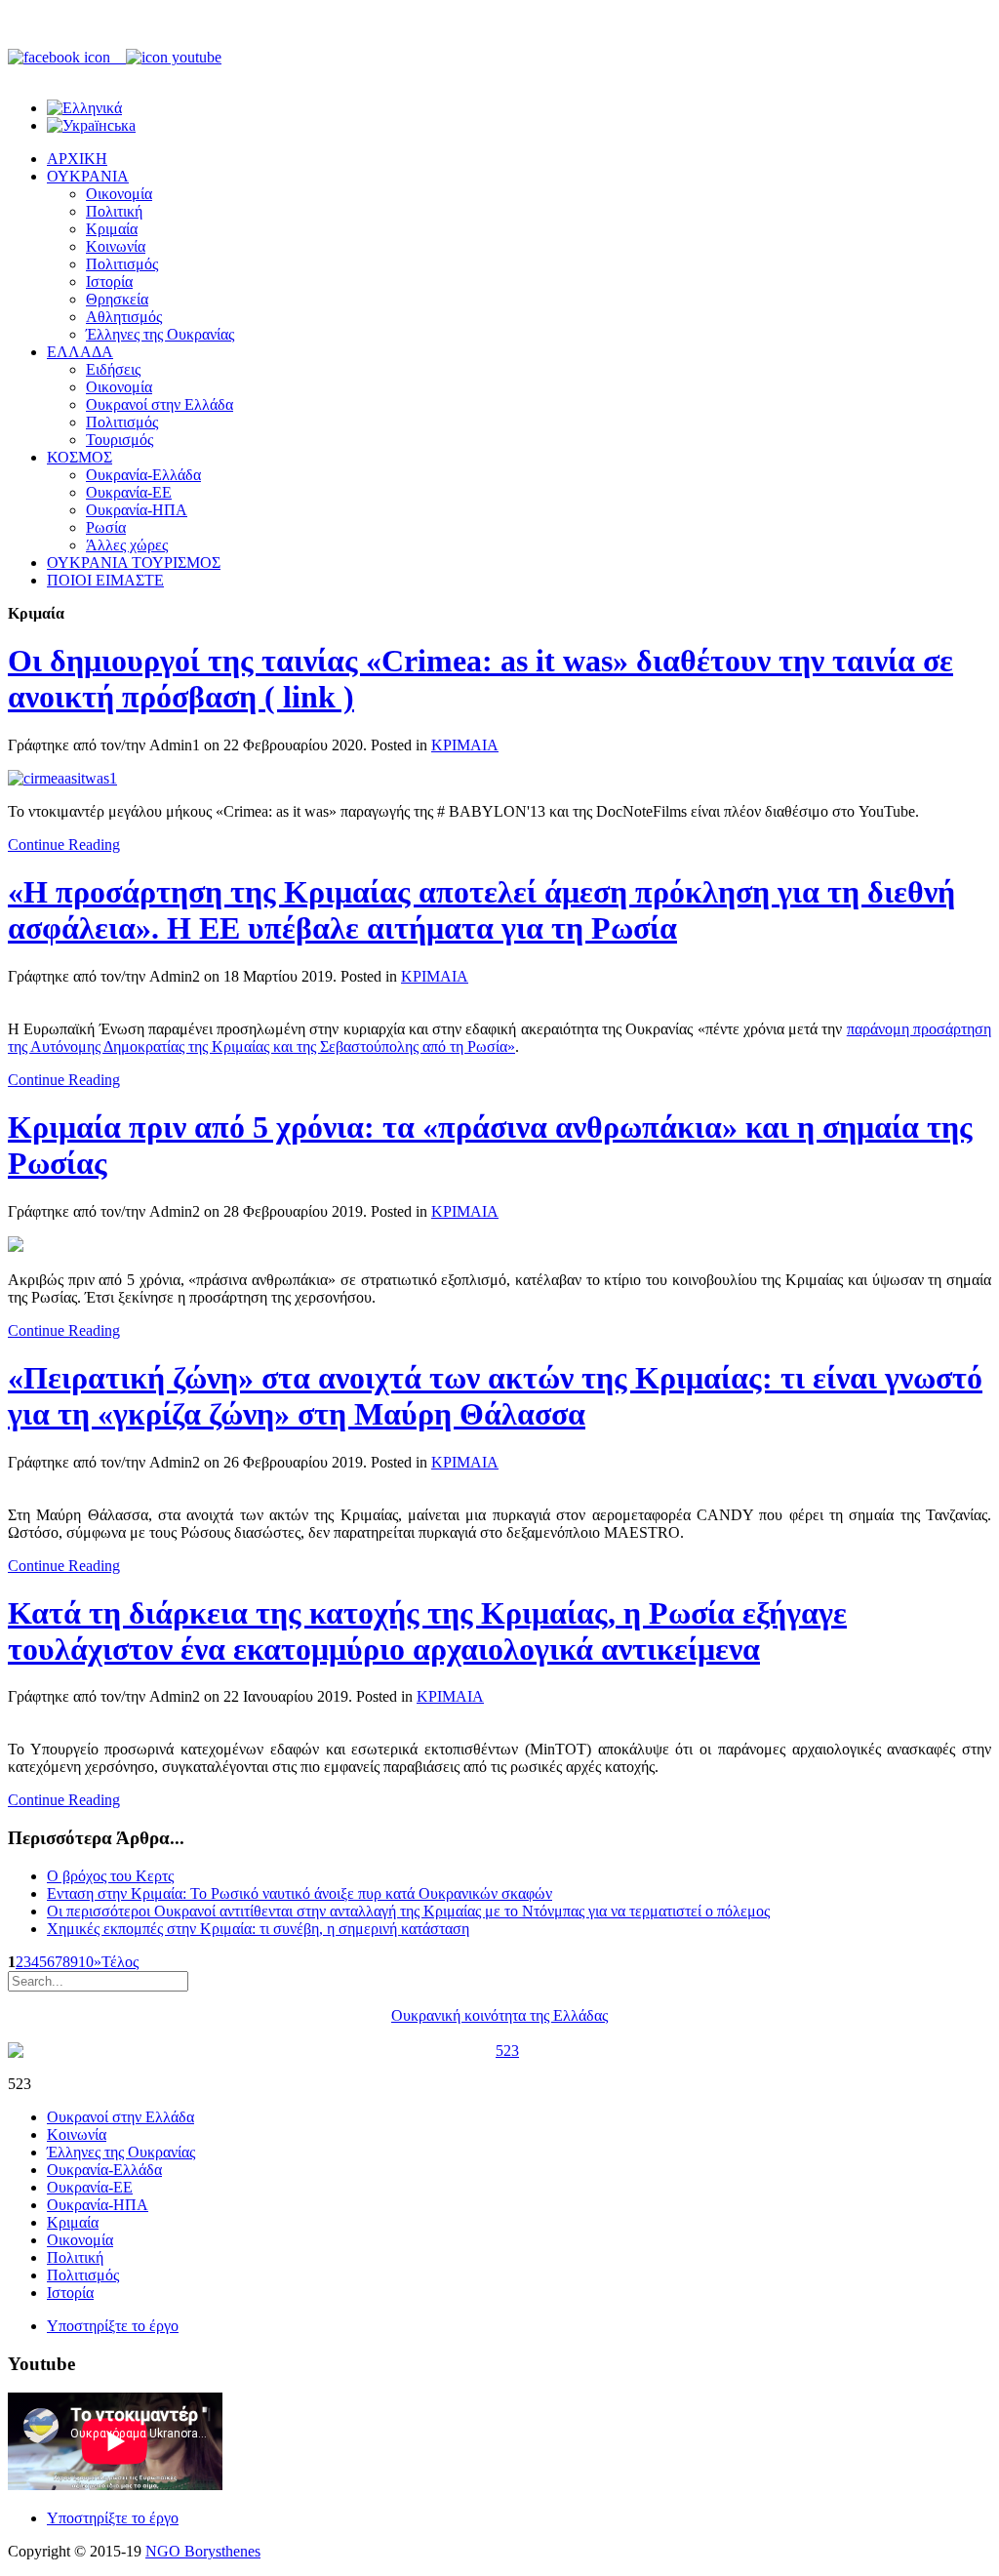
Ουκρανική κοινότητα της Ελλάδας (499, 2015)
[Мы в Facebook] (67, 57)
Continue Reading (64, 845)
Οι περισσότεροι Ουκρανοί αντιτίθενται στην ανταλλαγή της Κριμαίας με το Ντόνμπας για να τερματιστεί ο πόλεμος (408, 1911)
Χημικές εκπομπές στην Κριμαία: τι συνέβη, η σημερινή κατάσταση (258, 1929)
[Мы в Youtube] (174, 57)
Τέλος (120, 1962)
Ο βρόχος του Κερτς (110, 1876)
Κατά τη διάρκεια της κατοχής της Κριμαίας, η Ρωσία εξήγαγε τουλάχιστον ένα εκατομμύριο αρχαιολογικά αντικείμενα (427, 1631)
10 (86, 1962)
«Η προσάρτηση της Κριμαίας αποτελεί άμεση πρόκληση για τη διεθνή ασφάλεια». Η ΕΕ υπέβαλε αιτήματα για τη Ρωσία (481, 910)
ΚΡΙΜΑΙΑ (465, 745)
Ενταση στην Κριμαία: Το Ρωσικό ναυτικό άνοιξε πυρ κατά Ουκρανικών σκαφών (300, 1893)
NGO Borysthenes (203, 2551)
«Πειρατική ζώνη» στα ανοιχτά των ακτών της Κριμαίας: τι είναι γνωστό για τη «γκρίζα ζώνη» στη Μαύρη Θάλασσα (495, 1396)
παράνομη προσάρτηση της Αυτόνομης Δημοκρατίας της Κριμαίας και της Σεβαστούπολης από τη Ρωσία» (499, 1038)
